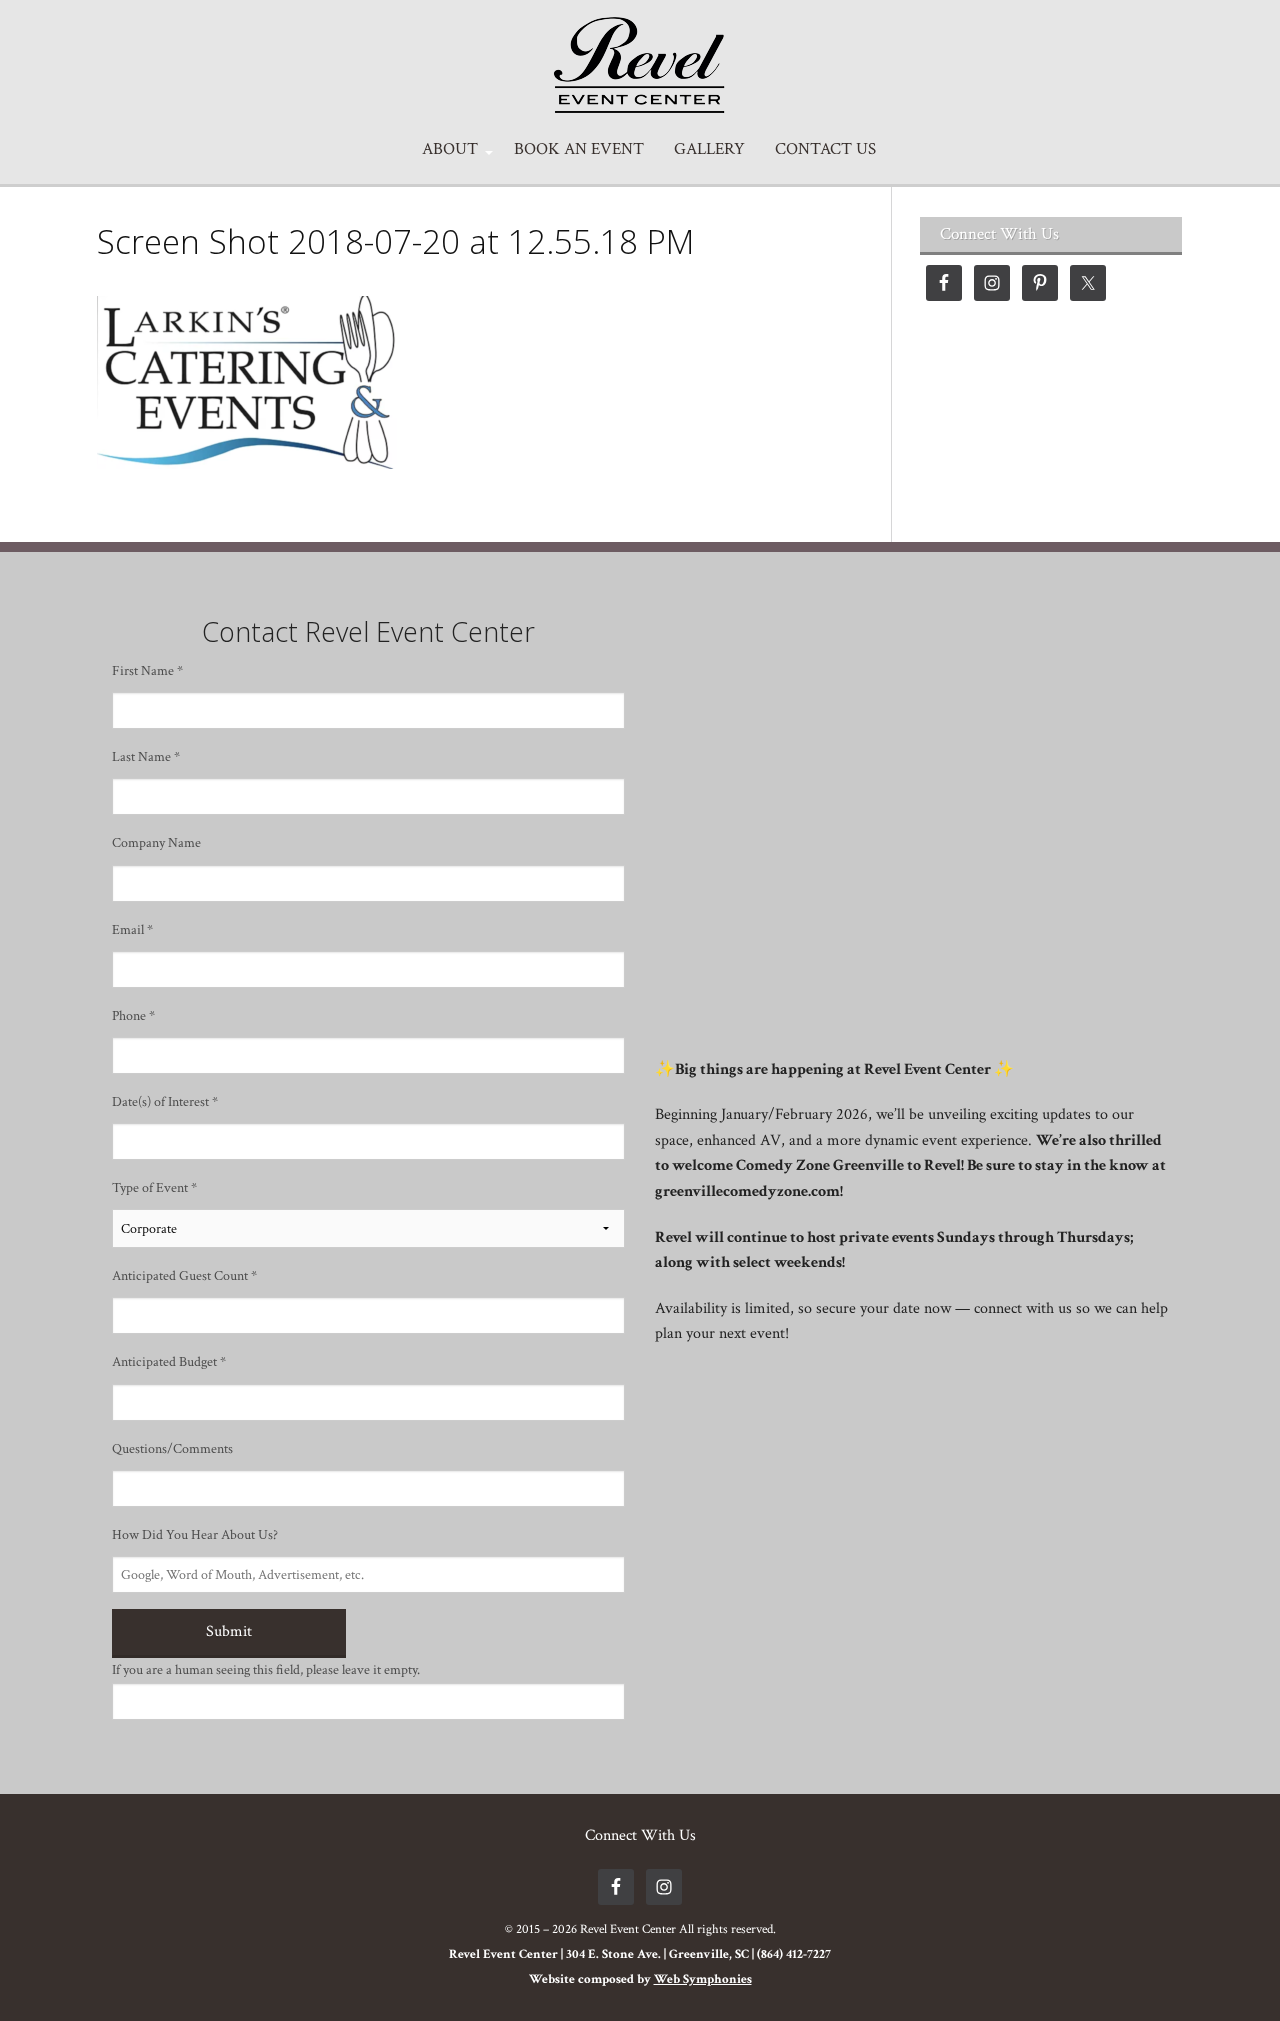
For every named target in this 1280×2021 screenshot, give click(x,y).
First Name (147, 671)
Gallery (709, 150)
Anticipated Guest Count (184, 1276)
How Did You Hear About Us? (195, 1535)
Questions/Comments (172, 1449)
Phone (133, 1016)
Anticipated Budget (169, 1362)
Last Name (146, 757)
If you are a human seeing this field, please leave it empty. (266, 1670)
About (450, 150)
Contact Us (825, 150)
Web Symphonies (703, 1979)
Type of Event (154, 1188)
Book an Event (579, 150)
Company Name (156, 843)
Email (132, 930)
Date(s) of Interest (165, 1102)
